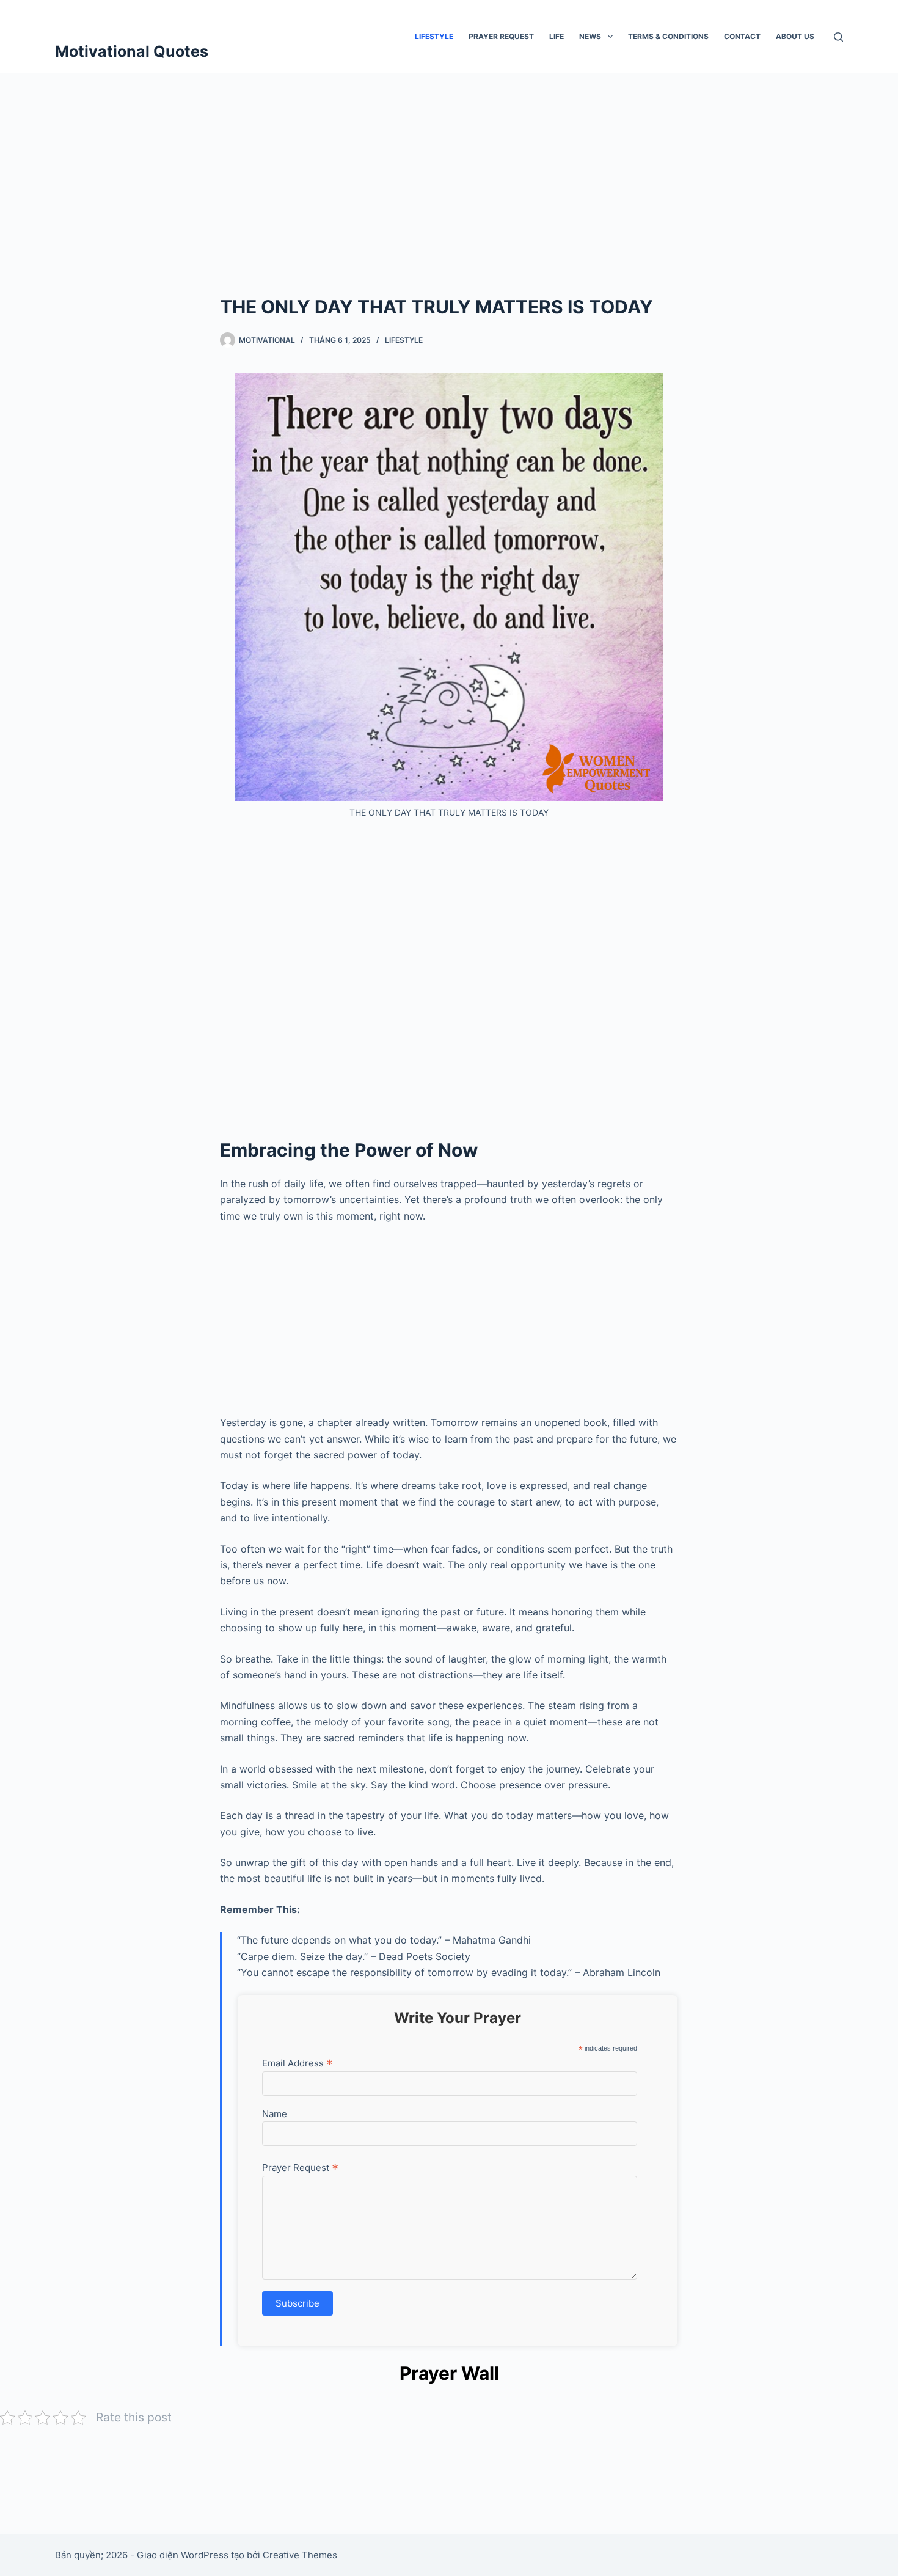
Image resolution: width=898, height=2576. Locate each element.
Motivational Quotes (132, 51)
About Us (795, 36)
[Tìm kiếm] (838, 37)
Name (275, 2114)
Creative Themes (300, 2555)
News (590, 36)
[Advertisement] (449, 165)
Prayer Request (501, 36)
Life (557, 36)
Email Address (298, 2063)
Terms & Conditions (668, 36)
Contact (742, 36)
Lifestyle (434, 36)
